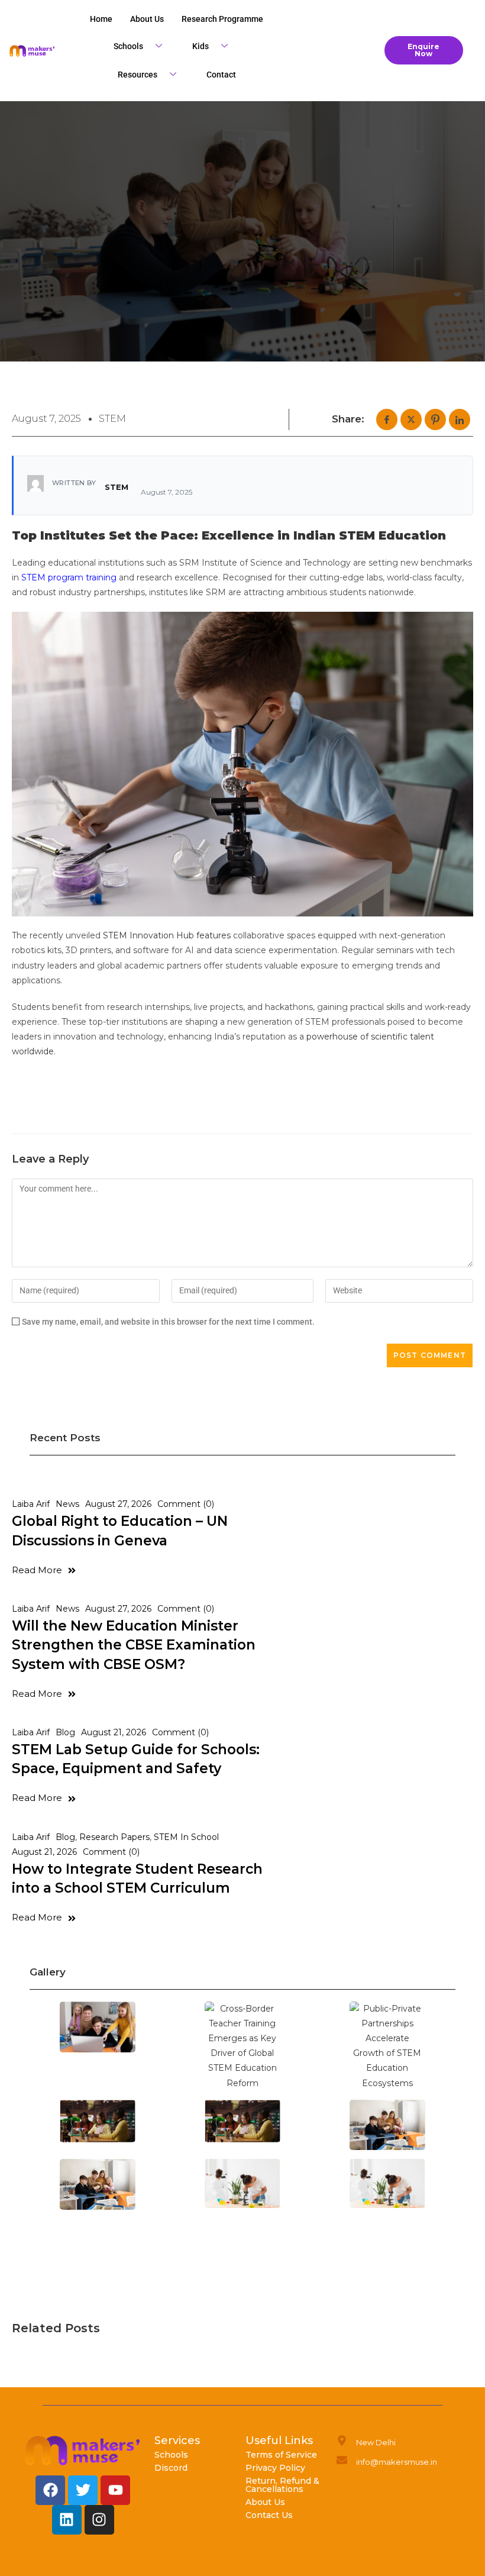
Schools (128, 46)
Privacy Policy (275, 2468)
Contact (221, 75)
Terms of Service (281, 2455)
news (67, 1504)
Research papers (114, 1837)
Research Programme (222, 19)
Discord (171, 2468)
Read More (37, 1570)
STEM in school (186, 1837)
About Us (265, 2502)
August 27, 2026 (118, 1504)
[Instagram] (99, 2520)
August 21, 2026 (114, 1732)
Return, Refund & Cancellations (282, 2485)
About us (147, 19)
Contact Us (269, 2515)
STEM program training (69, 577)
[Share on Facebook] (387, 419)
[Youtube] (115, 2490)
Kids (201, 46)
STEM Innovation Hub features (167, 935)
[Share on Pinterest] (435, 419)
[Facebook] (50, 2490)
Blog (65, 1732)
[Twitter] (83, 2490)
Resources (138, 75)
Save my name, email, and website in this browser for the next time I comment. (168, 1322)
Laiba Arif (31, 1504)
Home (101, 19)
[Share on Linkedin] (460, 419)
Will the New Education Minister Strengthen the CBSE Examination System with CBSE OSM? (134, 1645)
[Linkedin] (67, 2520)
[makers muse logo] (83, 2451)
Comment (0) (186, 1504)
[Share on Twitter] (411, 419)
